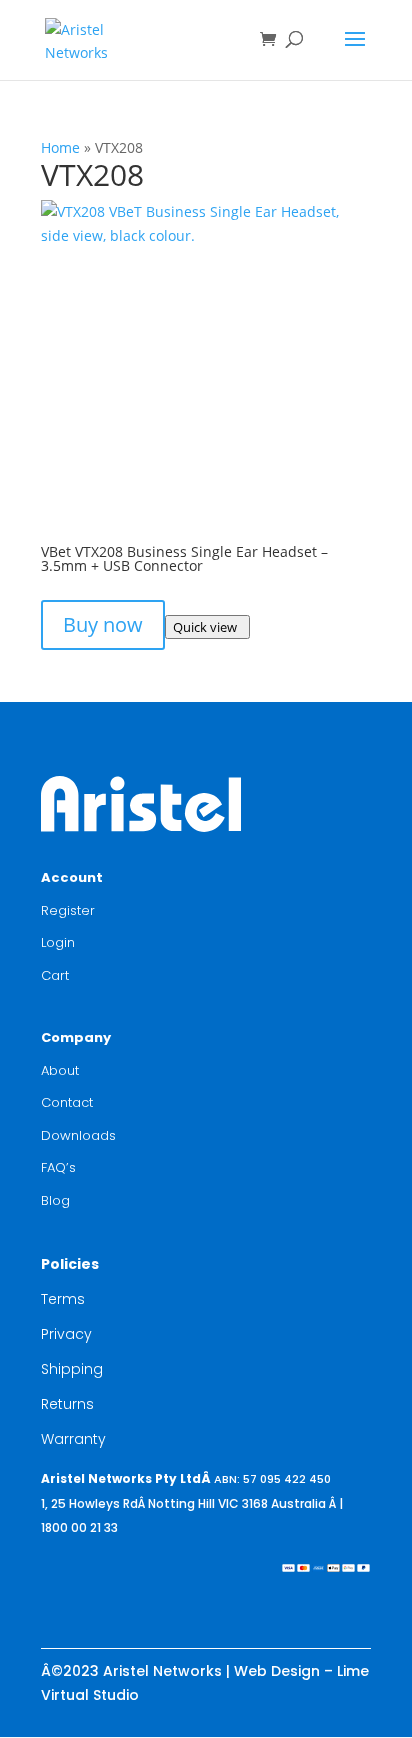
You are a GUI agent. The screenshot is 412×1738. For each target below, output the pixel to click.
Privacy (66, 1334)
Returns (67, 1404)
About (60, 1070)
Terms (63, 1299)
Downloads (78, 1135)
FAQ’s (58, 1167)
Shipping (72, 1369)
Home (60, 147)
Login (58, 942)
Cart (55, 975)
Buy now (103, 624)
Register (68, 910)
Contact (67, 1102)
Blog (55, 1200)
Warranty (73, 1439)
